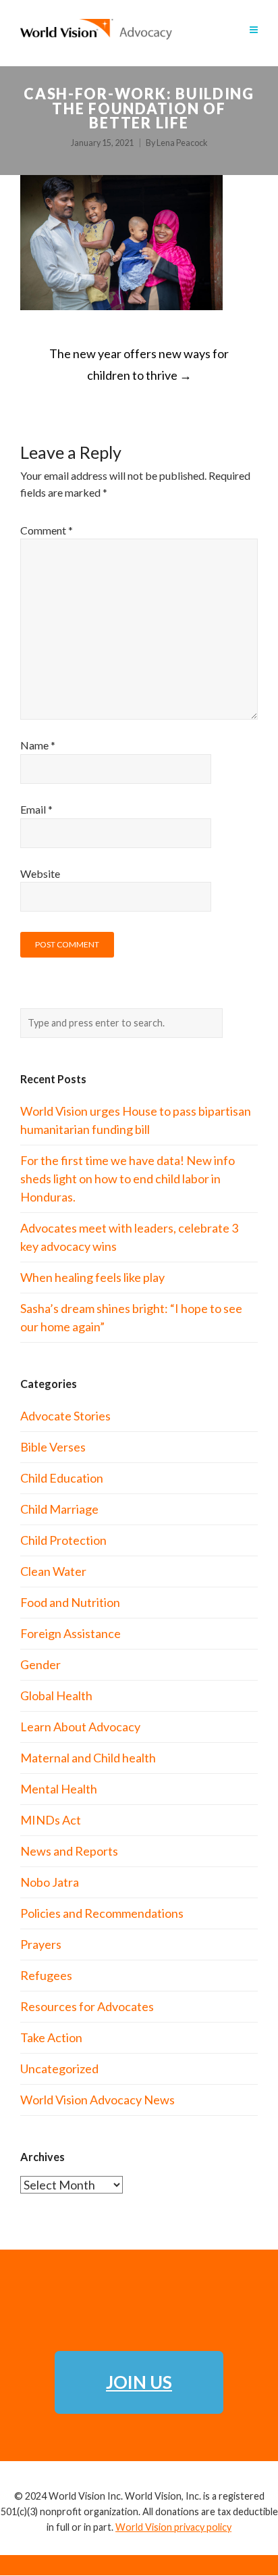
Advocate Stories (65, 1416)
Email (36, 809)
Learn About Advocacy (80, 1727)
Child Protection (63, 1540)
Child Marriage (59, 1509)
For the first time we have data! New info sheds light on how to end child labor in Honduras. (128, 1179)
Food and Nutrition (70, 1602)
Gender (40, 1664)
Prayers (41, 1944)
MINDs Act (51, 1820)
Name (38, 745)
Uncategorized (59, 2069)
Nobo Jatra (50, 1882)
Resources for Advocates (87, 2006)
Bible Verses (53, 1447)
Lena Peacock (182, 143)
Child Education (62, 1478)
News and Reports (69, 1851)
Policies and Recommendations (102, 1913)
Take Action (51, 2037)
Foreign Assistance (71, 1633)
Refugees (46, 1975)
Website (40, 873)
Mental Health (59, 1789)
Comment (47, 530)
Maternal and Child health (88, 1758)
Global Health (56, 1695)
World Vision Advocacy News (98, 2100)
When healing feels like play (92, 1277)
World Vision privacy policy (173, 2527)
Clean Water (53, 1571)
